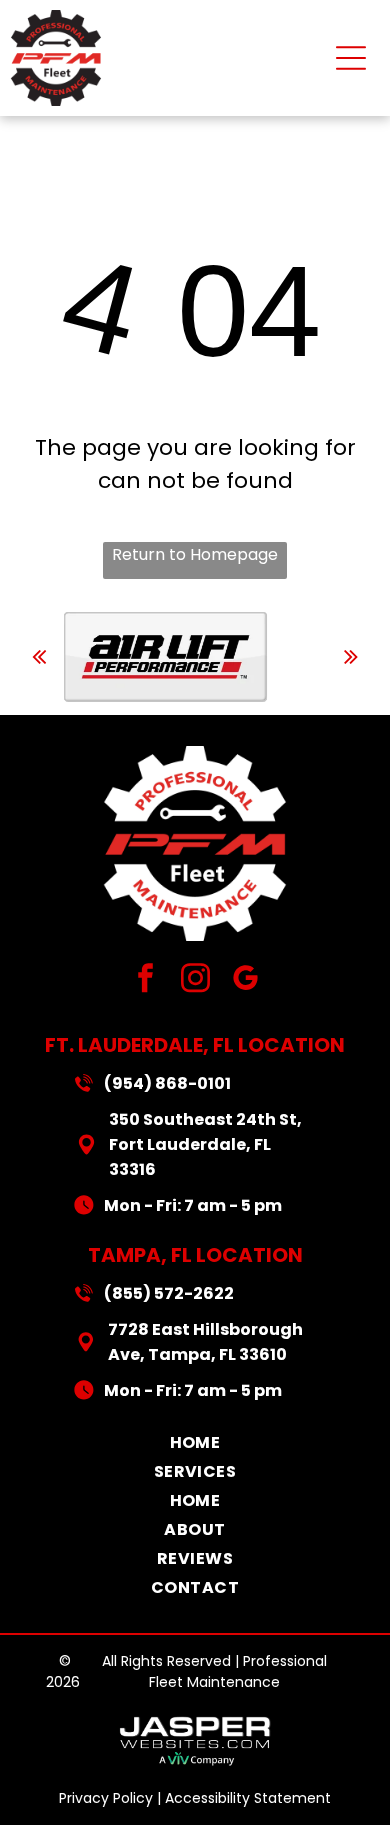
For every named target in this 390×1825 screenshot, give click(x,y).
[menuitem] (195, 1442)
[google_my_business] (245, 981)
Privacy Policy (106, 1798)
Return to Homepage (195, 554)
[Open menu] (351, 58)
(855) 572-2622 (169, 1293)
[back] (39, 656)
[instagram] (195, 981)
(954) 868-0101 (167, 1083)
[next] (351, 656)
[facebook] (145, 981)
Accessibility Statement (248, 1798)
